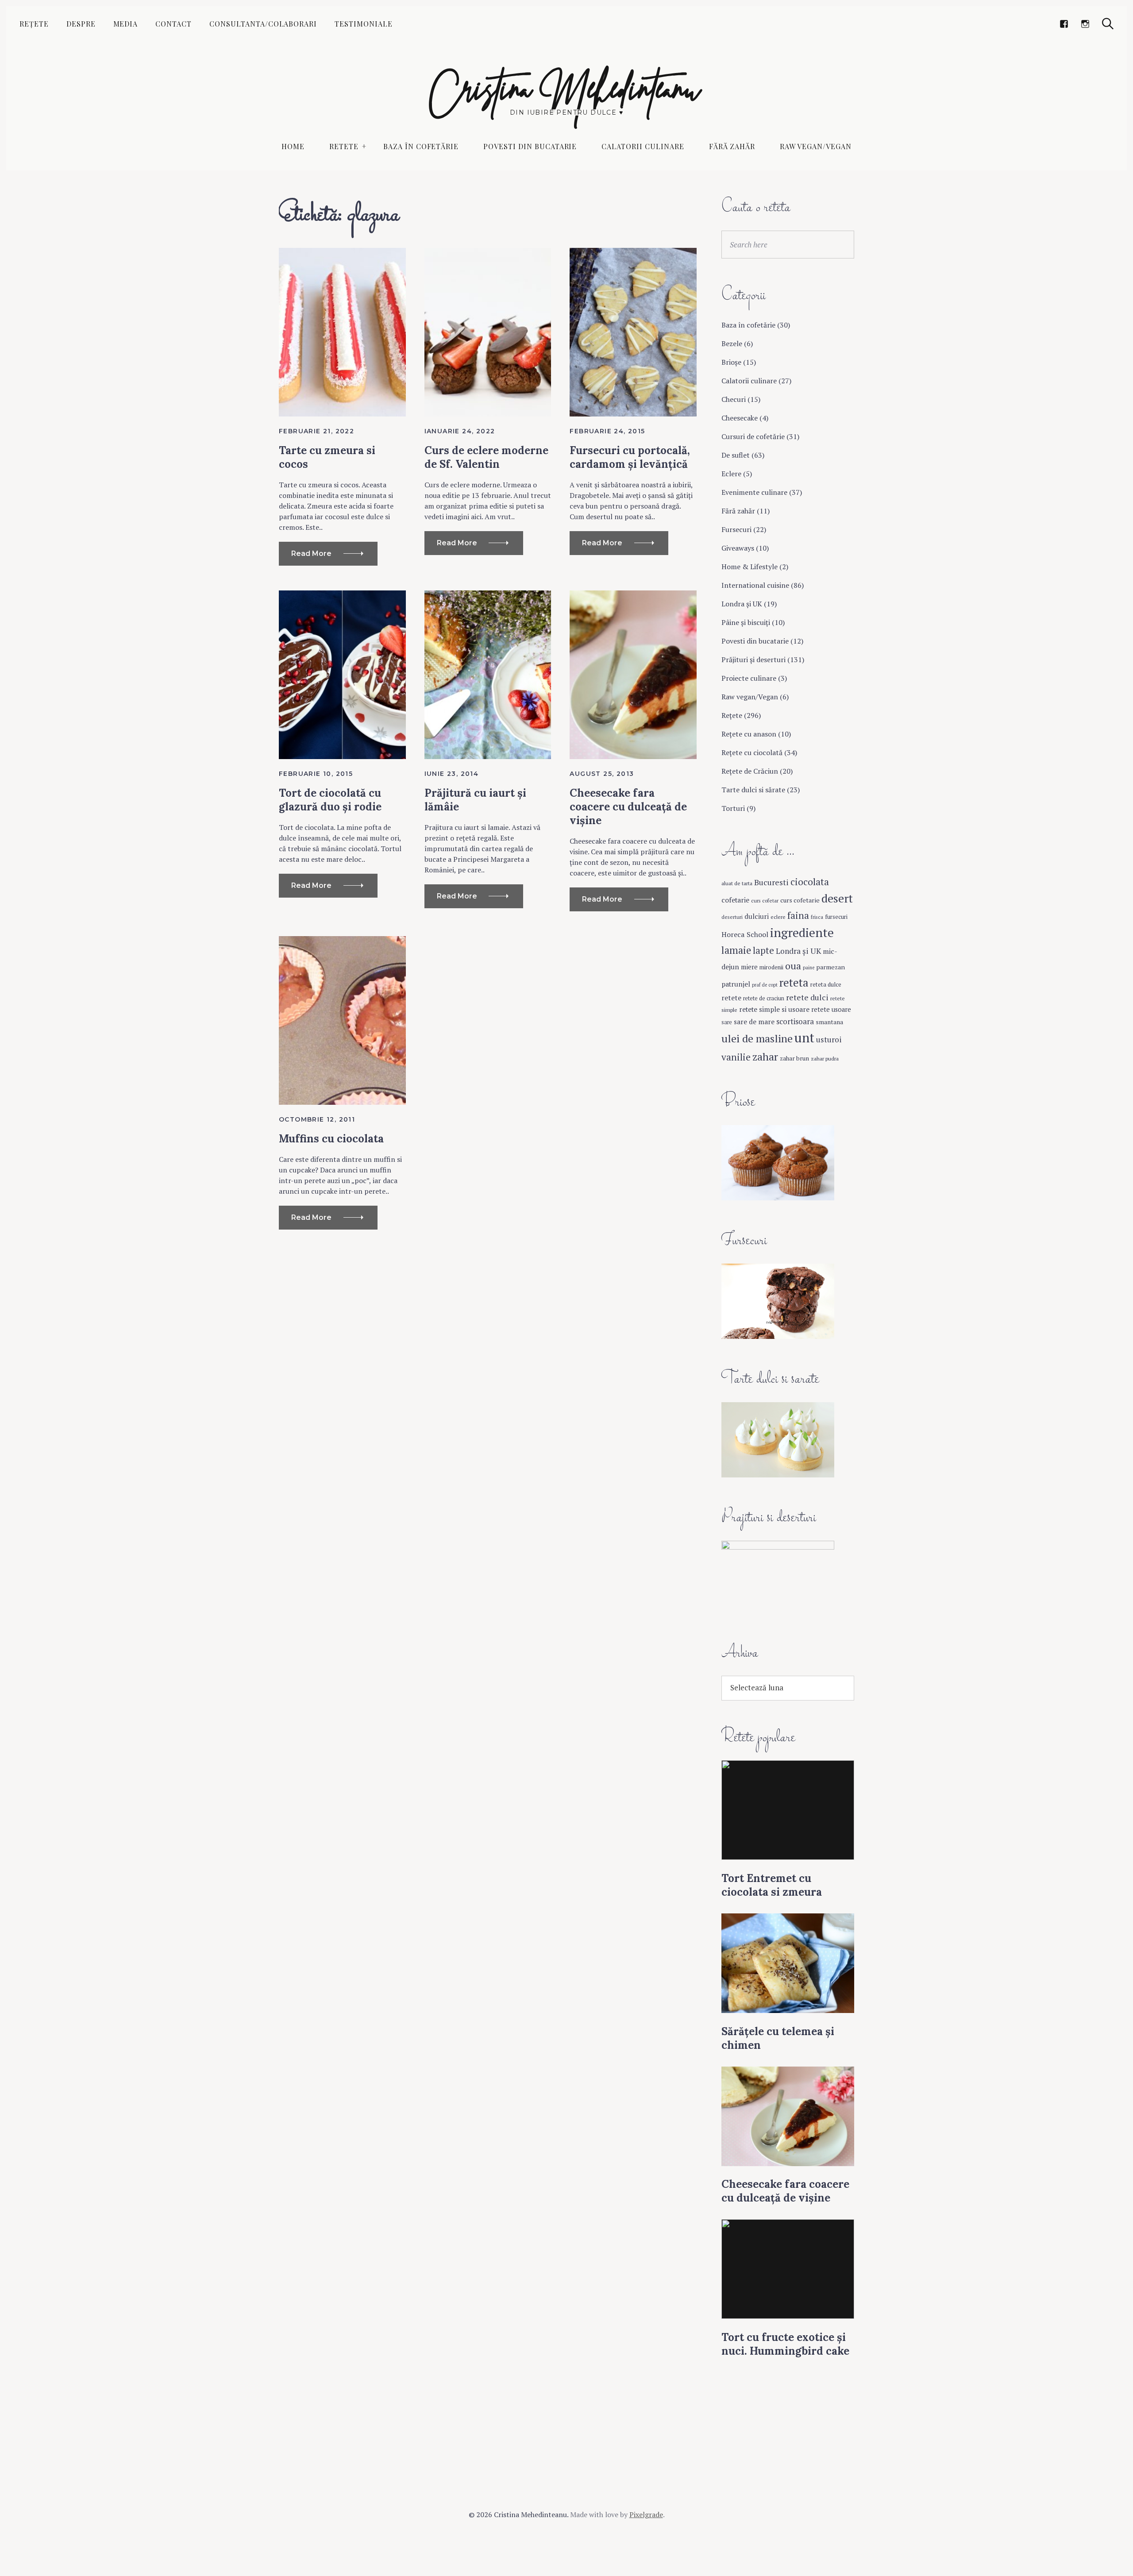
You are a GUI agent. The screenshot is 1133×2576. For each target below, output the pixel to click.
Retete (344, 146)
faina (798, 915)
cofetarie (735, 900)
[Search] (1108, 24)
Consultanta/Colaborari (263, 24)
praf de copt (765, 985)
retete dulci (807, 997)
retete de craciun (764, 998)
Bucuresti (771, 882)
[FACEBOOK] (1064, 24)
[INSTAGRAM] (1085, 24)
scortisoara (795, 1021)
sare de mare (754, 1022)
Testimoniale (364, 24)
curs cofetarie (800, 900)
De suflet (736, 455)
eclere (778, 917)
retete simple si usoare (774, 1009)
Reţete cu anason (749, 734)
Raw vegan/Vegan (815, 146)
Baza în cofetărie (421, 146)
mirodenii (771, 967)
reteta (794, 982)
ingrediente (802, 932)
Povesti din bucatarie (530, 146)
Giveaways (738, 548)
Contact (173, 24)
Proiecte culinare (749, 678)
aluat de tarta (737, 883)
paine (809, 968)
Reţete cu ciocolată (752, 752)
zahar (765, 1057)
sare (727, 1022)
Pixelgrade (646, 2514)
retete (731, 998)
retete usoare (831, 1009)
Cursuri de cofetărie (753, 436)
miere (749, 967)
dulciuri (757, 916)
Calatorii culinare (643, 146)
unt (804, 1037)
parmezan (830, 967)
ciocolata (810, 882)
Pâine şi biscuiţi (746, 622)
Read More (311, 553)
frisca (817, 917)
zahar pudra (825, 1058)
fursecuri (836, 917)
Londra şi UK (742, 604)
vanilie (736, 1057)
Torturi (733, 808)
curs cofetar (765, 900)
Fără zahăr (732, 146)
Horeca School (745, 934)
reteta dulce (826, 984)
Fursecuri (736, 529)
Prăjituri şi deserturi (753, 659)
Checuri (734, 399)
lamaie (736, 950)
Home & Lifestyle (750, 567)
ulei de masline (757, 1038)
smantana (829, 1022)
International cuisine (755, 585)
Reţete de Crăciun (750, 771)
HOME (293, 146)
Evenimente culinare (754, 492)
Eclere (731, 474)
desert (837, 898)
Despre (81, 24)
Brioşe (731, 362)
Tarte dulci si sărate (753, 790)
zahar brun (794, 1058)
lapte (763, 951)
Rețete (34, 24)
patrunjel (736, 984)
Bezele (732, 343)
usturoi (829, 1039)
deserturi (732, 917)
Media (126, 24)
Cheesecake (740, 418)
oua (793, 966)
